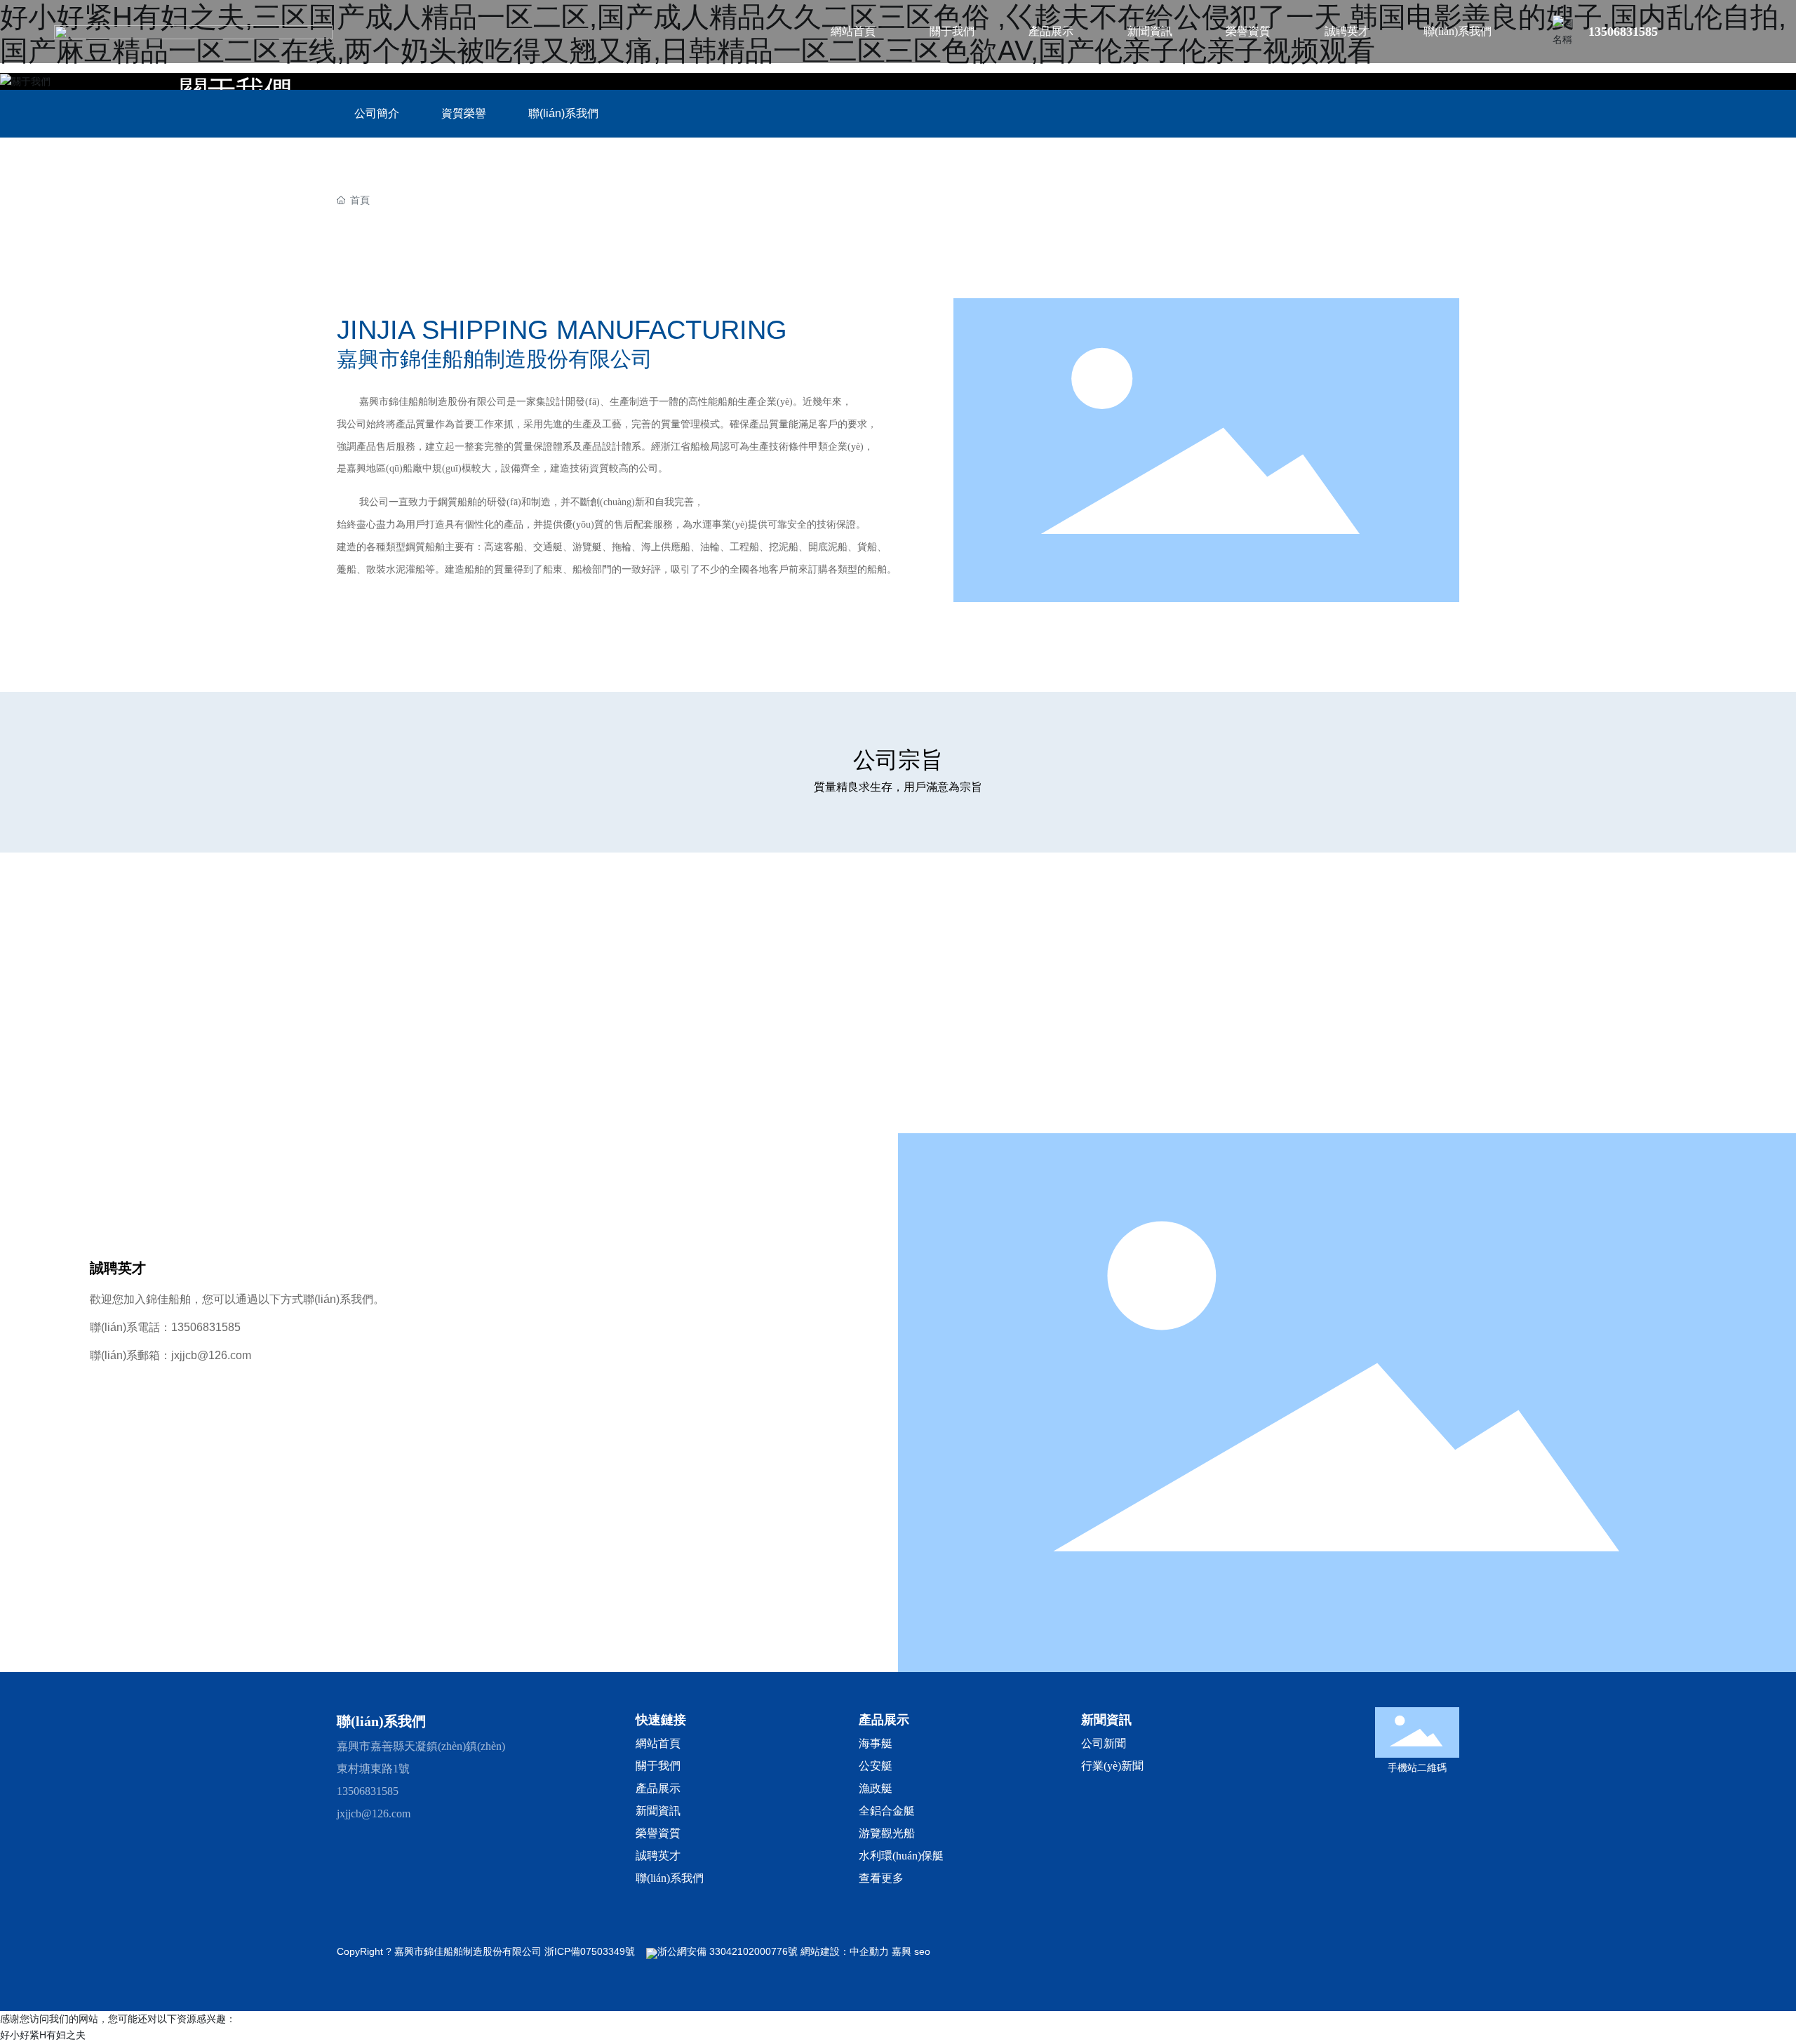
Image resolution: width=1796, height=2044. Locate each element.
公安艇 (876, 1766)
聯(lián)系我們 (563, 113)
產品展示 (658, 1788)
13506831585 (1623, 32)
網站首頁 (658, 1743)
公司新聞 (1104, 1743)
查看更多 (881, 1878)
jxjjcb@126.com (211, 1355)
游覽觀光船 (888, 1833)
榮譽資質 (658, 1833)
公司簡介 (377, 113)
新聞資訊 (658, 1811)
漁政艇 (876, 1788)
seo (922, 1951)
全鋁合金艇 (887, 1811)
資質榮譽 (464, 113)
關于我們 (658, 1766)
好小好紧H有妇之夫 (43, 2035)
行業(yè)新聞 (1112, 1766)
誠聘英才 (658, 1856)
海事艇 (876, 1743)
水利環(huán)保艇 (901, 1856)
